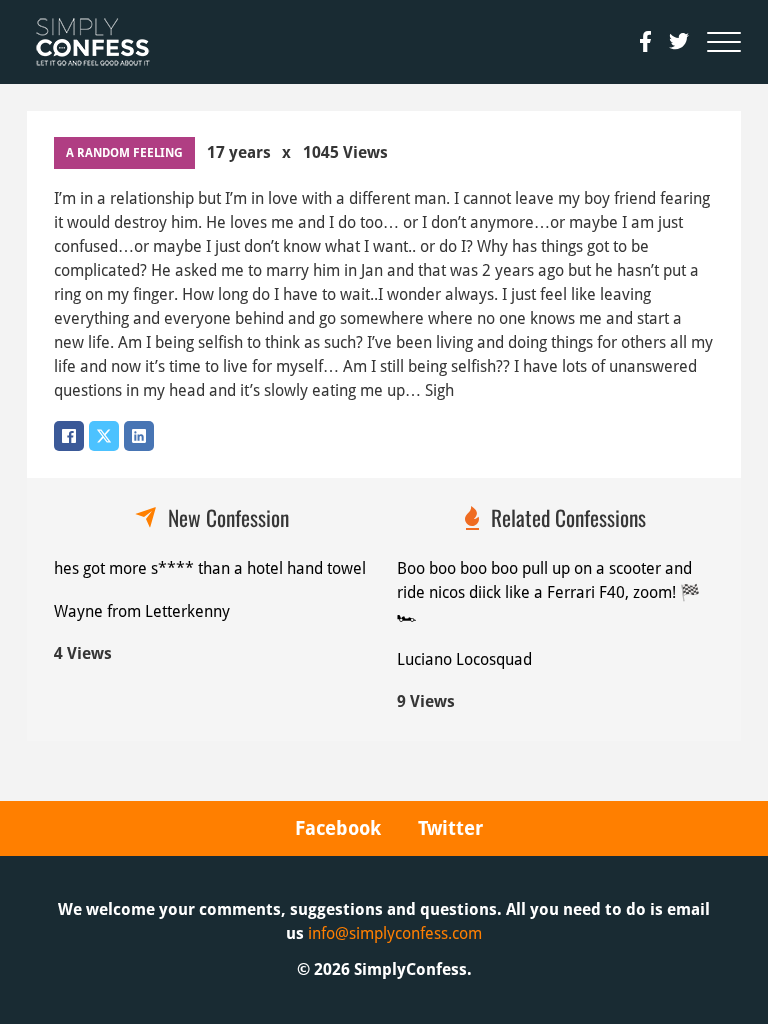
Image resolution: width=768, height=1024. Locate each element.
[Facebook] (69, 436)
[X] (104, 436)
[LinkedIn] (139, 436)
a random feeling (124, 153)
